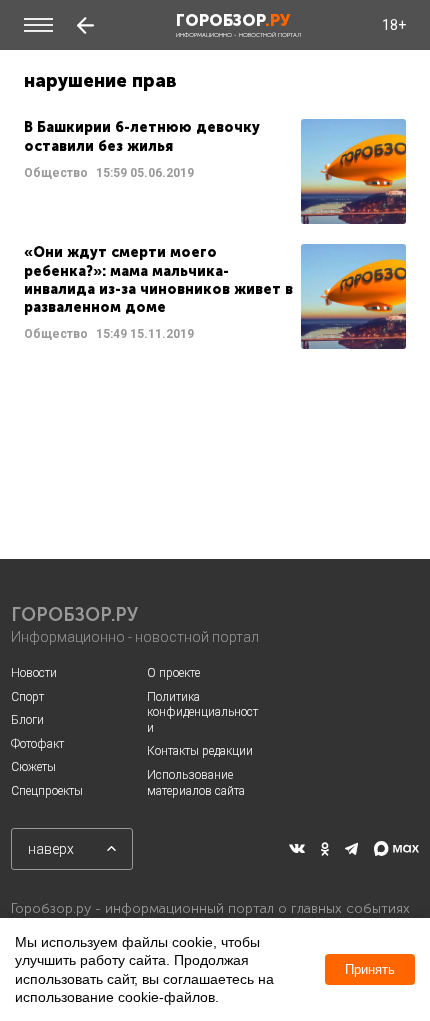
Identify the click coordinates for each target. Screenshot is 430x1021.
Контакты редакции (200, 751)
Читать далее (215, 171)
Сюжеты (33, 767)
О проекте (173, 673)
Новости (34, 673)
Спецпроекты (47, 791)
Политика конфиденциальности (202, 712)
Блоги (27, 720)
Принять (370, 969)
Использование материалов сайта (196, 783)
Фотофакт (37, 744)
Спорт (27, 697)
